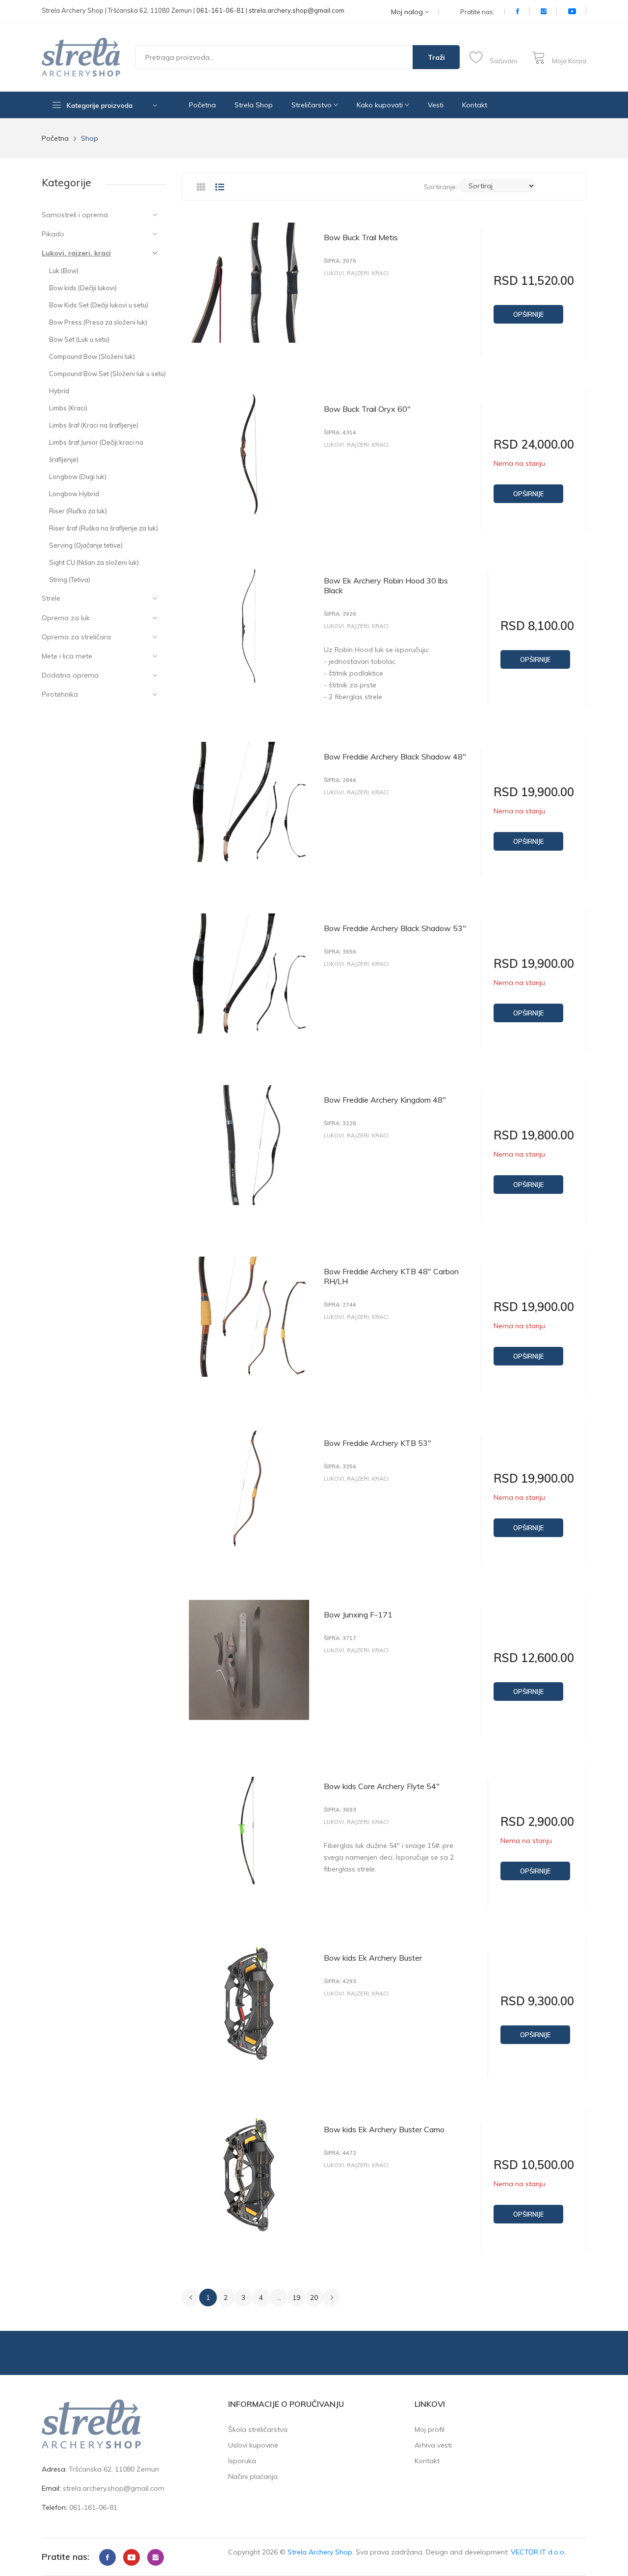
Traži (436, 57)
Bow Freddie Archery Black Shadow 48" (395, 757)
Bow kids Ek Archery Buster (373, 1958)
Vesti (436, 105)
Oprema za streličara (76, 637)
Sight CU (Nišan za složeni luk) (94, 562)
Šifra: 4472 (340, 2153)
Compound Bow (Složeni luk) (92, 356)
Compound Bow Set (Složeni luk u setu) (107, 374)
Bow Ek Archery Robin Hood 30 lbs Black (386, 585)
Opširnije (528, 314)
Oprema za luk (66, 618)
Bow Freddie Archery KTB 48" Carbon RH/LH (391, 1276)
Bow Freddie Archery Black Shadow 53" (395, 928)
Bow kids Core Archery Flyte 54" (382, 1786)
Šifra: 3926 (340, 614)
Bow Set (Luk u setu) (79, 339)
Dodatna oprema (70, 675)
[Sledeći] (332, 2298)
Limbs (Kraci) (68, 408)
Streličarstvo (313, 105)
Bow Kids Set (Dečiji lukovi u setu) (99, 305)
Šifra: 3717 (340, 1638)
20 (314, 2298)
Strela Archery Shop (320, 2552)
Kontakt (475, 105)
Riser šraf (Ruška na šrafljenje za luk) (104, 528)
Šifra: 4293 (340, 1982)
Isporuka (242, 2461)
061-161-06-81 (220, 10)
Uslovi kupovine (253, 2445)
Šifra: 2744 (340, 1305)
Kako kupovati (381, 105)
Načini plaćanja (253, 2476)
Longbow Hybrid (74, 494)
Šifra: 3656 (340, 952)
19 (296, 2298)
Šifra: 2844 (340, 780)
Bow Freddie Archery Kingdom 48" (385, 1100)
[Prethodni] (190, 2298)
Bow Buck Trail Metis (361, 237)
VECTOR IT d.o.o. (538, 2552)
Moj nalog (408, 12)
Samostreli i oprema (75, 215)
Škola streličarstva (258, 2429)
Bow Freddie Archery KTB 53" (378, 1443)
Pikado (53, 234)
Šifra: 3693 (340, 1810)
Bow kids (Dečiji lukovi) (83, 288)
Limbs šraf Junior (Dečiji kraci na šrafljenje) (96, 451)
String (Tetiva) (70, 580)
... (279, 2298)
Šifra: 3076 (340, 261)
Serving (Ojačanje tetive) (86, 545)
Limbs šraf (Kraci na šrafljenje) (94, 425)
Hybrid (59, 391)
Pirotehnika (60, 694)
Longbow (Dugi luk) (78, 477)
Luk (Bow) (64, 271)
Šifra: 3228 (340, 1124)
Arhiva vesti (433, 2445)
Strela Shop (254, 105)
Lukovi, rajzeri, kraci (76, 253)
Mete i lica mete (67, 656)
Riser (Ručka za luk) (78, 511)
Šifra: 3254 (340, 1467)
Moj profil (430, 2429)
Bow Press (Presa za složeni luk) (98, 322)
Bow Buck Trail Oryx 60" (367, 409)
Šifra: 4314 (340, 433)
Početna (202, 105)
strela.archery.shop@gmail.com (297, 10)
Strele (51, 598)
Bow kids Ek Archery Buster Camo (384, 2129)
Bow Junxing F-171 (358, 1615)
